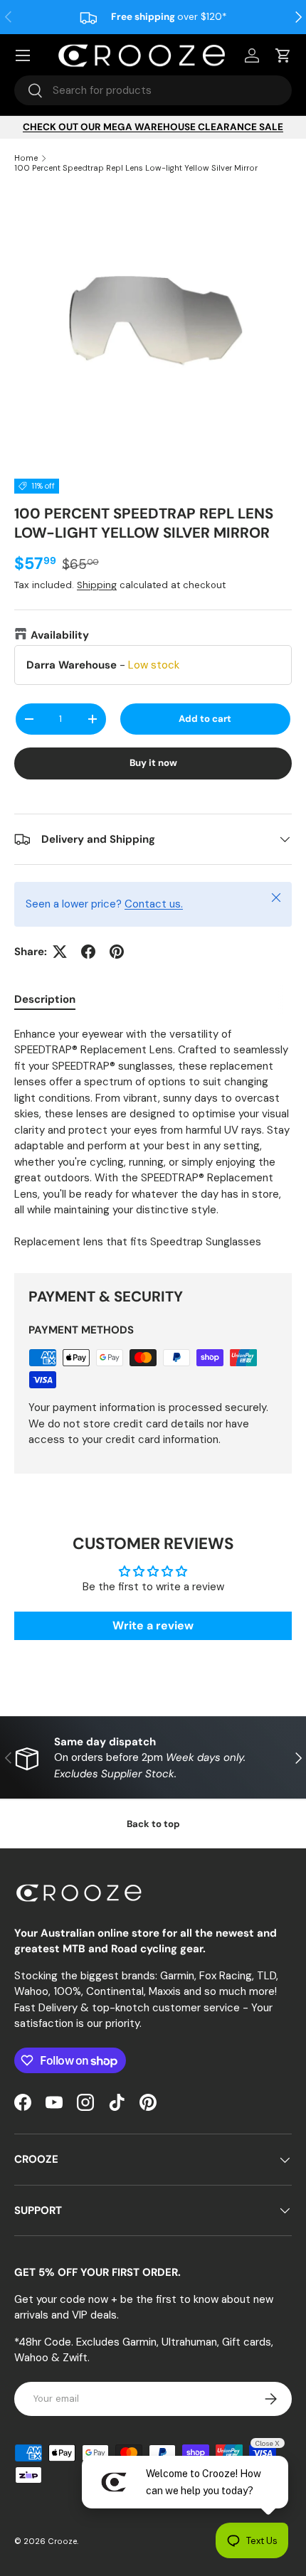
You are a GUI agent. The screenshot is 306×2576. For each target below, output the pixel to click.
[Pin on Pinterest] (117, 952)
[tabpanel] (153, 1138)
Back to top (153, 1824)
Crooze (62, 2541)
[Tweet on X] (60, 952)
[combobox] (153, 90)
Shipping (97, 585)
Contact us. (154, 904)
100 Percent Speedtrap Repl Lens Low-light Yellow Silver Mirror (136, 168)
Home (26, 158)
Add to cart (205, 719)
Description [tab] (45, 999)
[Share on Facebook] (88, 952)
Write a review (153, 1625)
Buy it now (153, 763)
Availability (60, 635)
